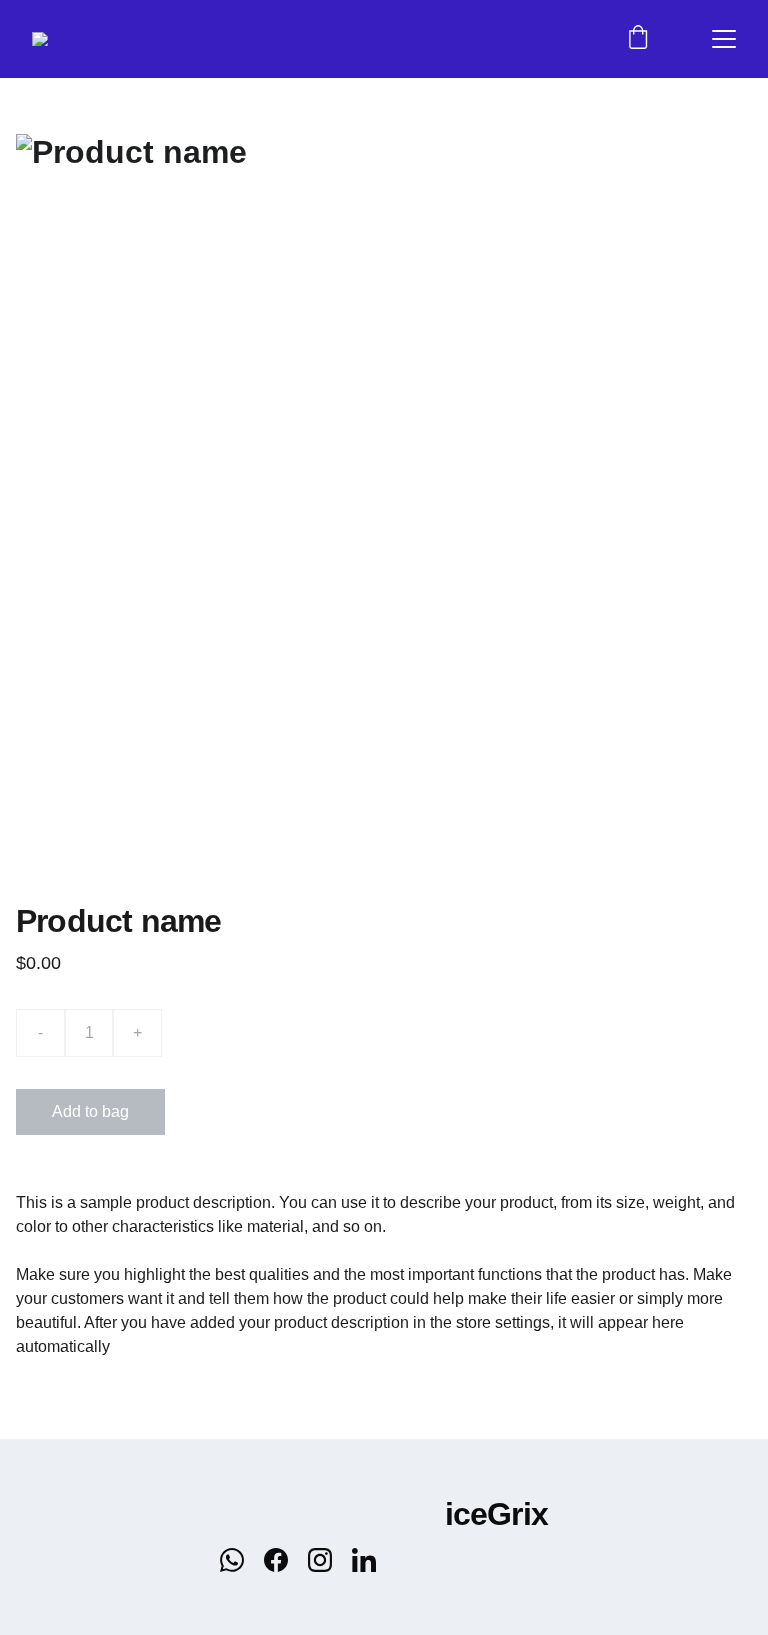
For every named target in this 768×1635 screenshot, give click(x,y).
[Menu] (724, 39)
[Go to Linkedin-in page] (364, 1560)
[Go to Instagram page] (330, 1560)
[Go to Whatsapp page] (242, 1560)
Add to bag (90, 1111)
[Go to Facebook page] (286, 1560)
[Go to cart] (638, 39)
